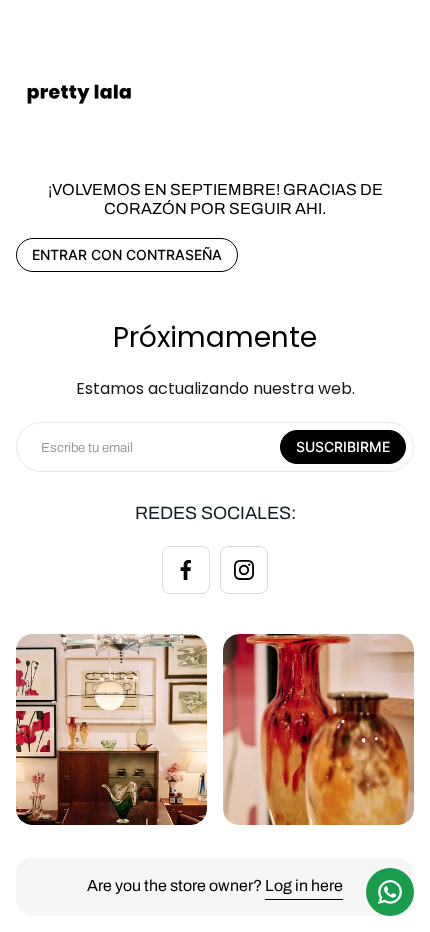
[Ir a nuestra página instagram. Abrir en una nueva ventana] (244, 570)
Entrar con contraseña (127, 254)
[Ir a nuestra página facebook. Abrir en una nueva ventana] (186, 570)
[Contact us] (390, 892)
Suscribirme (343, 446)
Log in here (304, 885)
